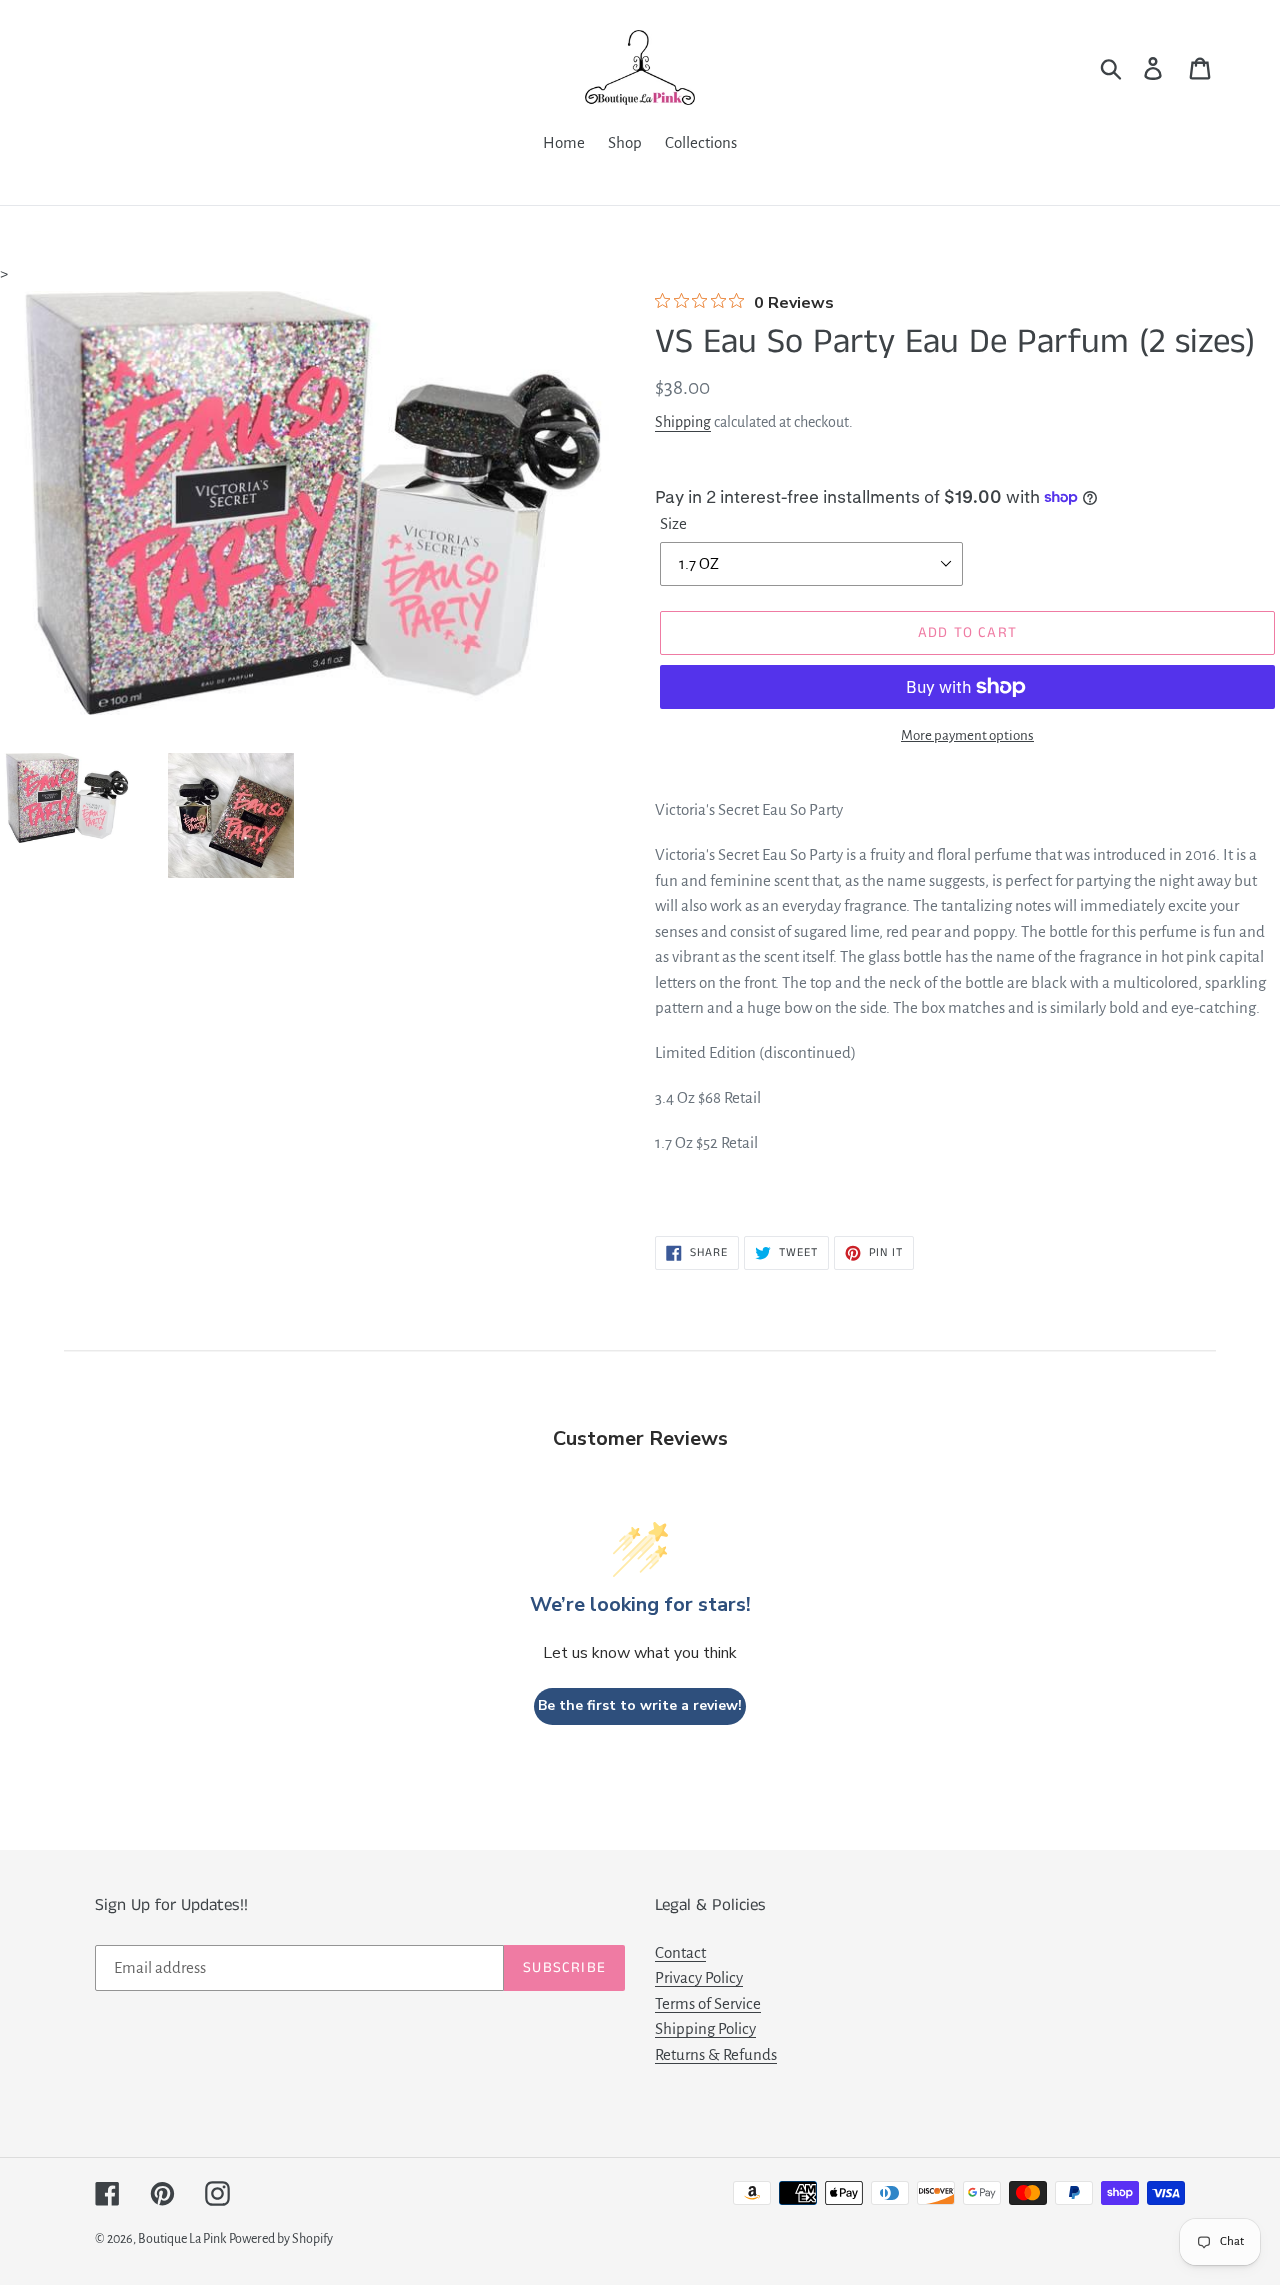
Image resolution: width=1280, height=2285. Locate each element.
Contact (680, 1952)
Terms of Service (708, 2003)
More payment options (967, 735)
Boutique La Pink (182, 2239)
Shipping (683, 422)
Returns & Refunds (716, 2054)
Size (673, 523)
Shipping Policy (705, 2028)
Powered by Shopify (281, 2239)
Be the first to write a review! (640, 1705)
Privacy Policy (699, 1977)
